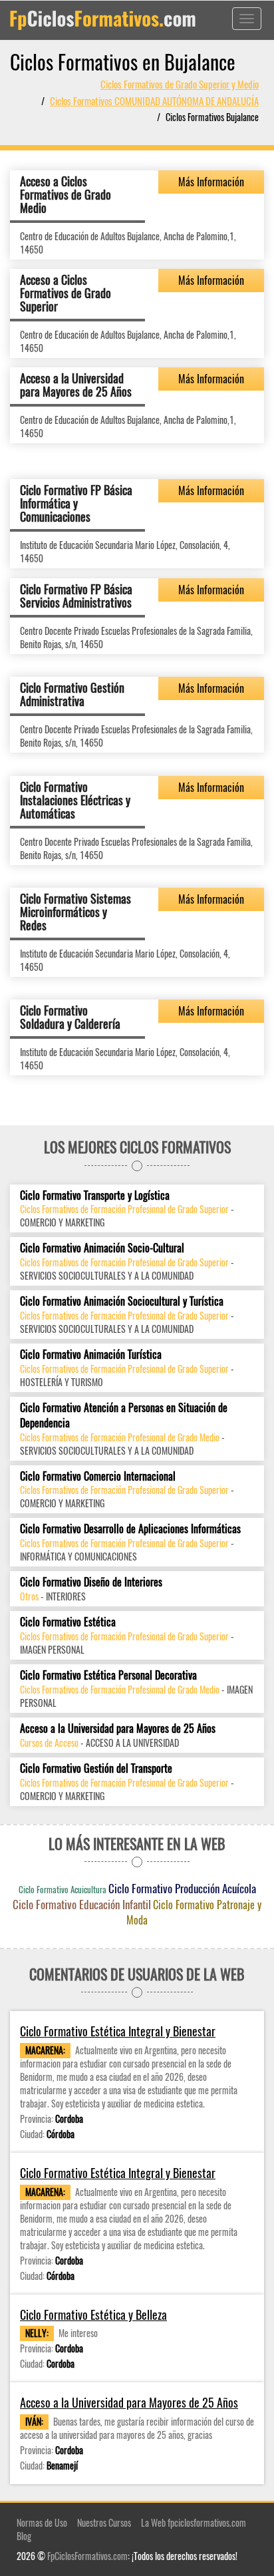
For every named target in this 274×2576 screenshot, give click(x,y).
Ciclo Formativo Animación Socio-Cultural (102, 1248)
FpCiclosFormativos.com (87, 2556)
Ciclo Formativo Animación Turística (91, 1355)
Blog (24, 2536)
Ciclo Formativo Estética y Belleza (93, 2315)
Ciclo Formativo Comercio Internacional (98, 1476)
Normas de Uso (42, 2522)
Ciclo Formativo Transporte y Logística (95, 1196)
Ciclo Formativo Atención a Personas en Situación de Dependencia (124, 1415)
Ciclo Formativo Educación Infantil (82, 1904)
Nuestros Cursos (104, 2522)
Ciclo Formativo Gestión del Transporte (96, 1768)
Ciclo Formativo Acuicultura (63, 1889)
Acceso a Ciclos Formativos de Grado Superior (66, 293)
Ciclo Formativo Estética (68, 1622)
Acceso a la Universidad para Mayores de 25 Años (76, 385)
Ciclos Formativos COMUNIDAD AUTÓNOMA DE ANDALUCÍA (154, 100)
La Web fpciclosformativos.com (194, 2522)
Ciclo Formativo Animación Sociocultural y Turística (122, 1301)
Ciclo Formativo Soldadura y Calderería (70, 1017)
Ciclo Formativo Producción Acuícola (182, 1888)
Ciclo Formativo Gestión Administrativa (72, 694)
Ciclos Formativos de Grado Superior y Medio (180, 84)
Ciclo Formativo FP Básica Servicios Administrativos (76, 596)
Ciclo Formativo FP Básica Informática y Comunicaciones (76, 503)
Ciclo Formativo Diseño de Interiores (91, 1582)
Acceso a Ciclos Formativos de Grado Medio (66, 194)
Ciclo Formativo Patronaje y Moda (194, 1912)
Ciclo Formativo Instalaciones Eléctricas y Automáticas (75, 800)
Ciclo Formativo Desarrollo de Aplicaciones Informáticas (130, 1529)
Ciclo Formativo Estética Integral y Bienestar (118, 2031)
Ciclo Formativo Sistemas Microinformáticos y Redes (75, 912)
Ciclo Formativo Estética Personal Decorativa (108, 1675)
